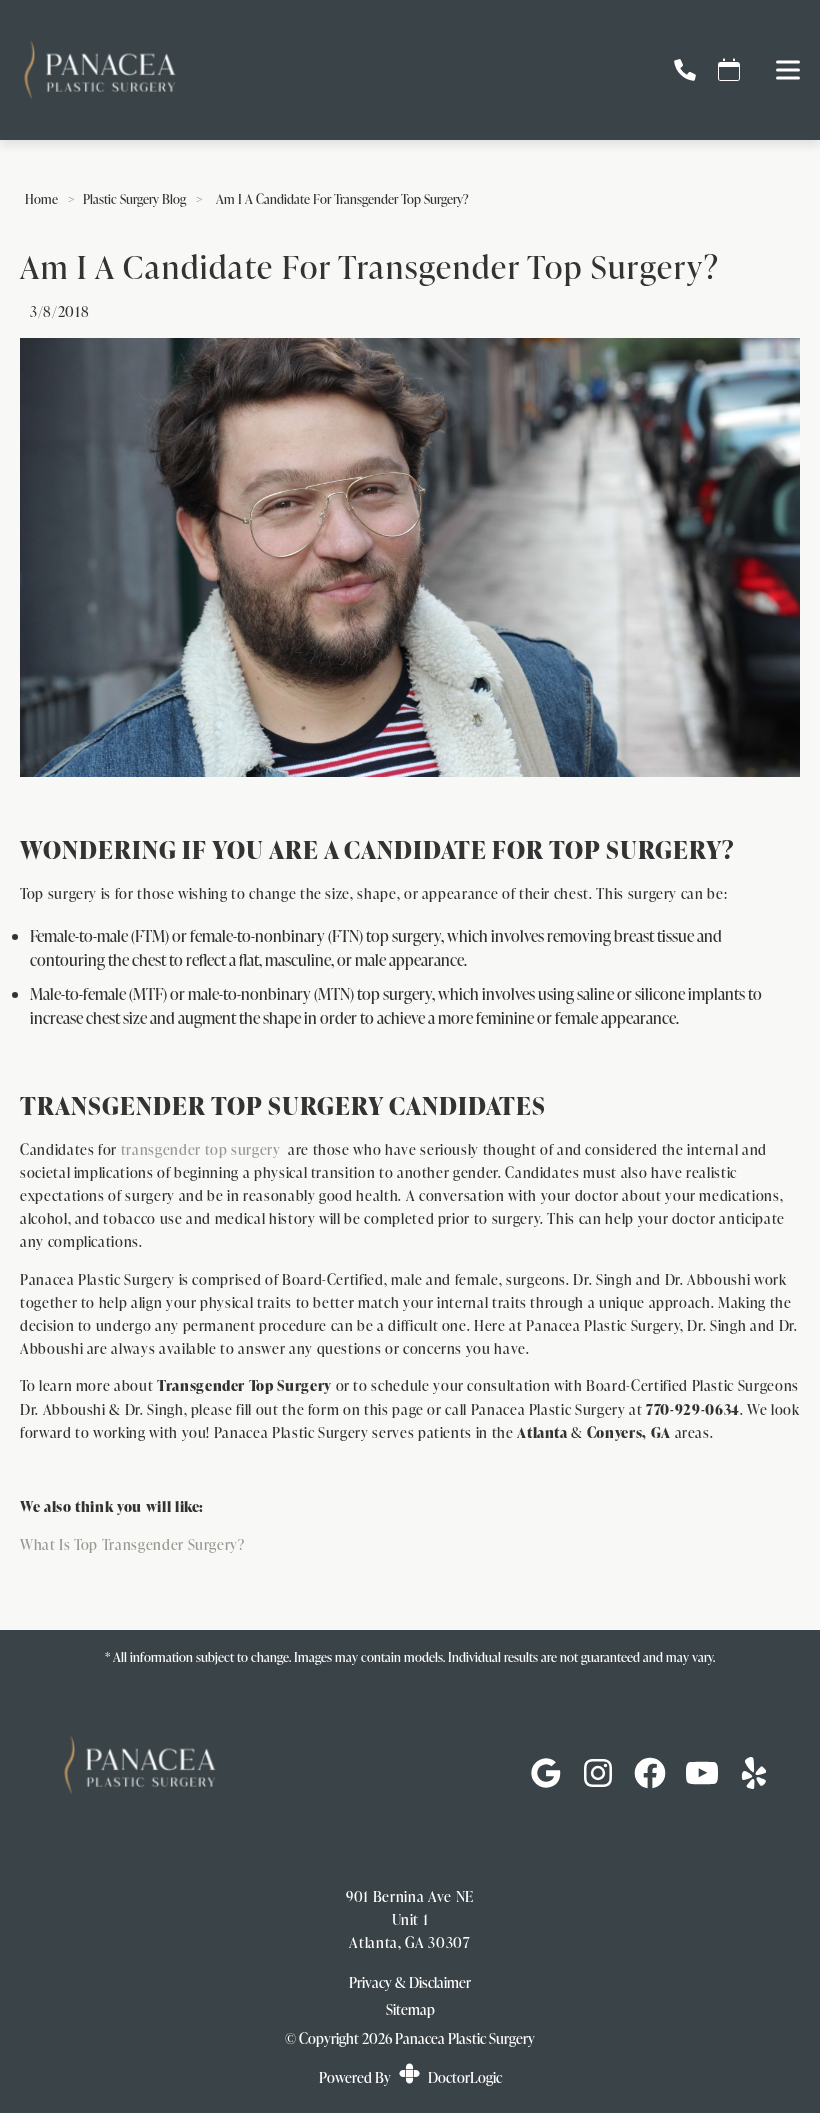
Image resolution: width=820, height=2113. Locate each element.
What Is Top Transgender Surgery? (132, 1544)
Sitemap (410, 2008)
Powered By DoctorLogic (410, 2077)
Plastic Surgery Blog (134, 199)
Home (41, 199)
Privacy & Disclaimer (410, 1982)
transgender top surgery (201, 1149)
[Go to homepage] (321, 70)
